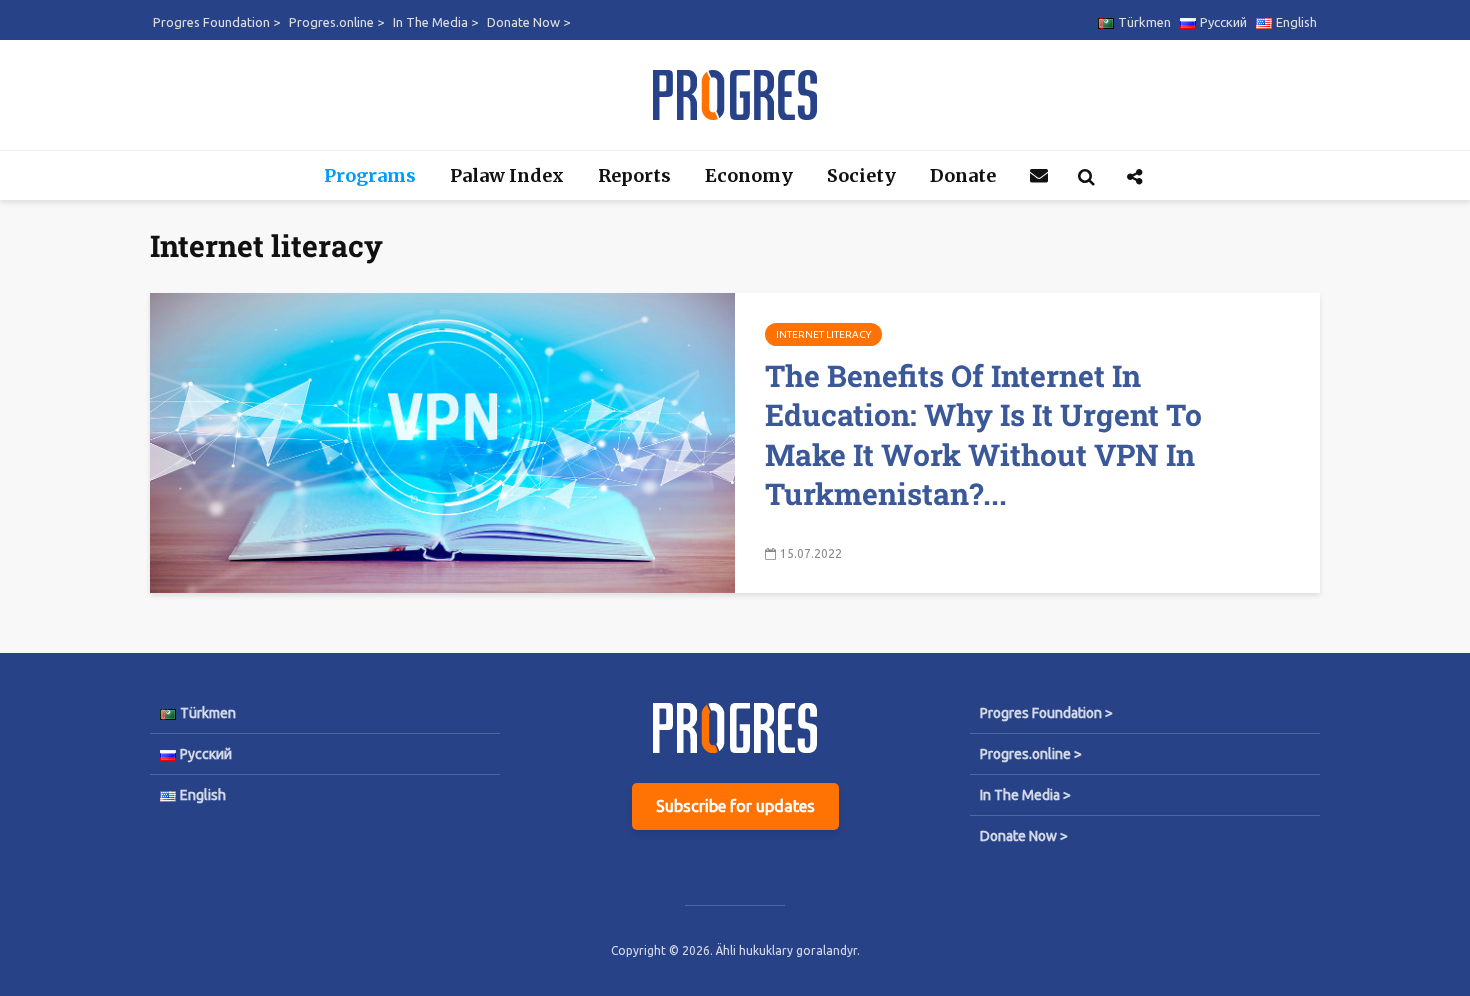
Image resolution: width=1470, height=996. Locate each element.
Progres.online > (336, 22)
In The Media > (435, 22)
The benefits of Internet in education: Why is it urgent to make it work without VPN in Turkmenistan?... (983, 434)
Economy (749, 175)
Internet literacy (823, 334)
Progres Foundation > (216, 22)
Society (861, 175)
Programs (370, 175)
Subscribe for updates (735, 806)
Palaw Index (507, 175)
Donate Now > (528, 22)
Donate (963, 175)
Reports (634, 175)
